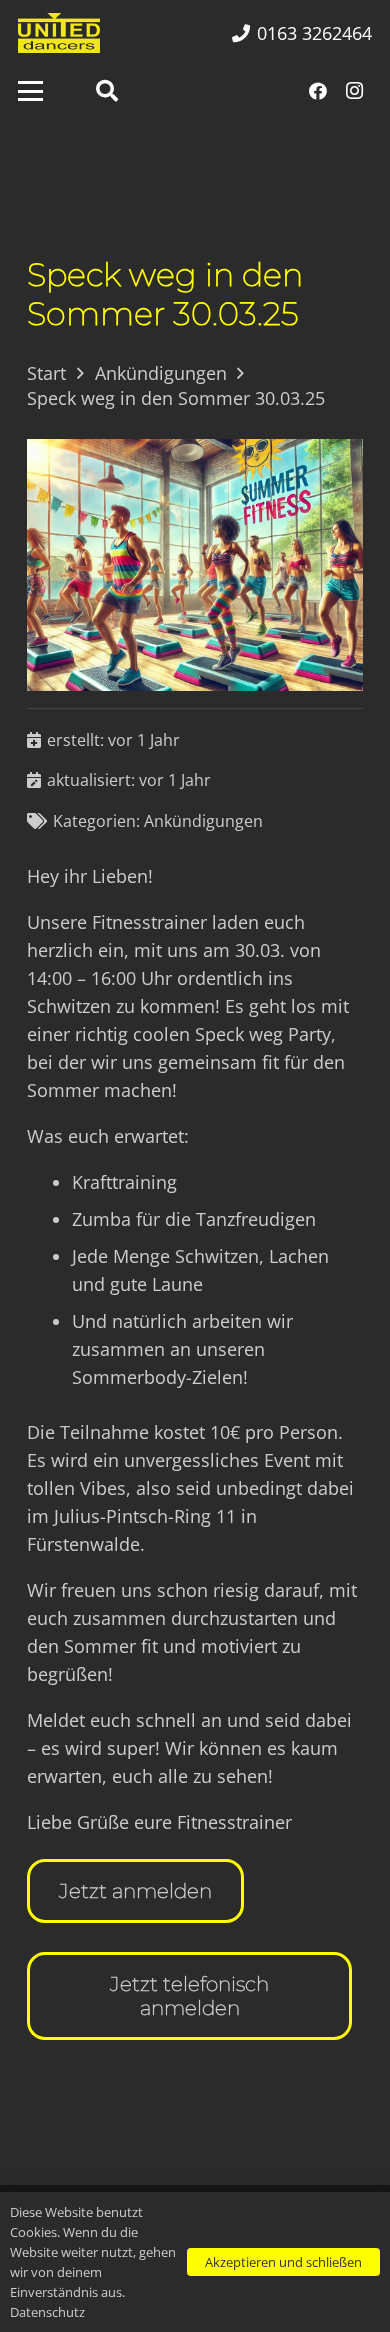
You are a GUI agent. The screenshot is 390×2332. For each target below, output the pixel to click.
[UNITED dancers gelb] (59, 33)
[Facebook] (318, 91)
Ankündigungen (203, 821)
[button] (31, 91)
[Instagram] (354, 91)
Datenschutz (47, 2312)
